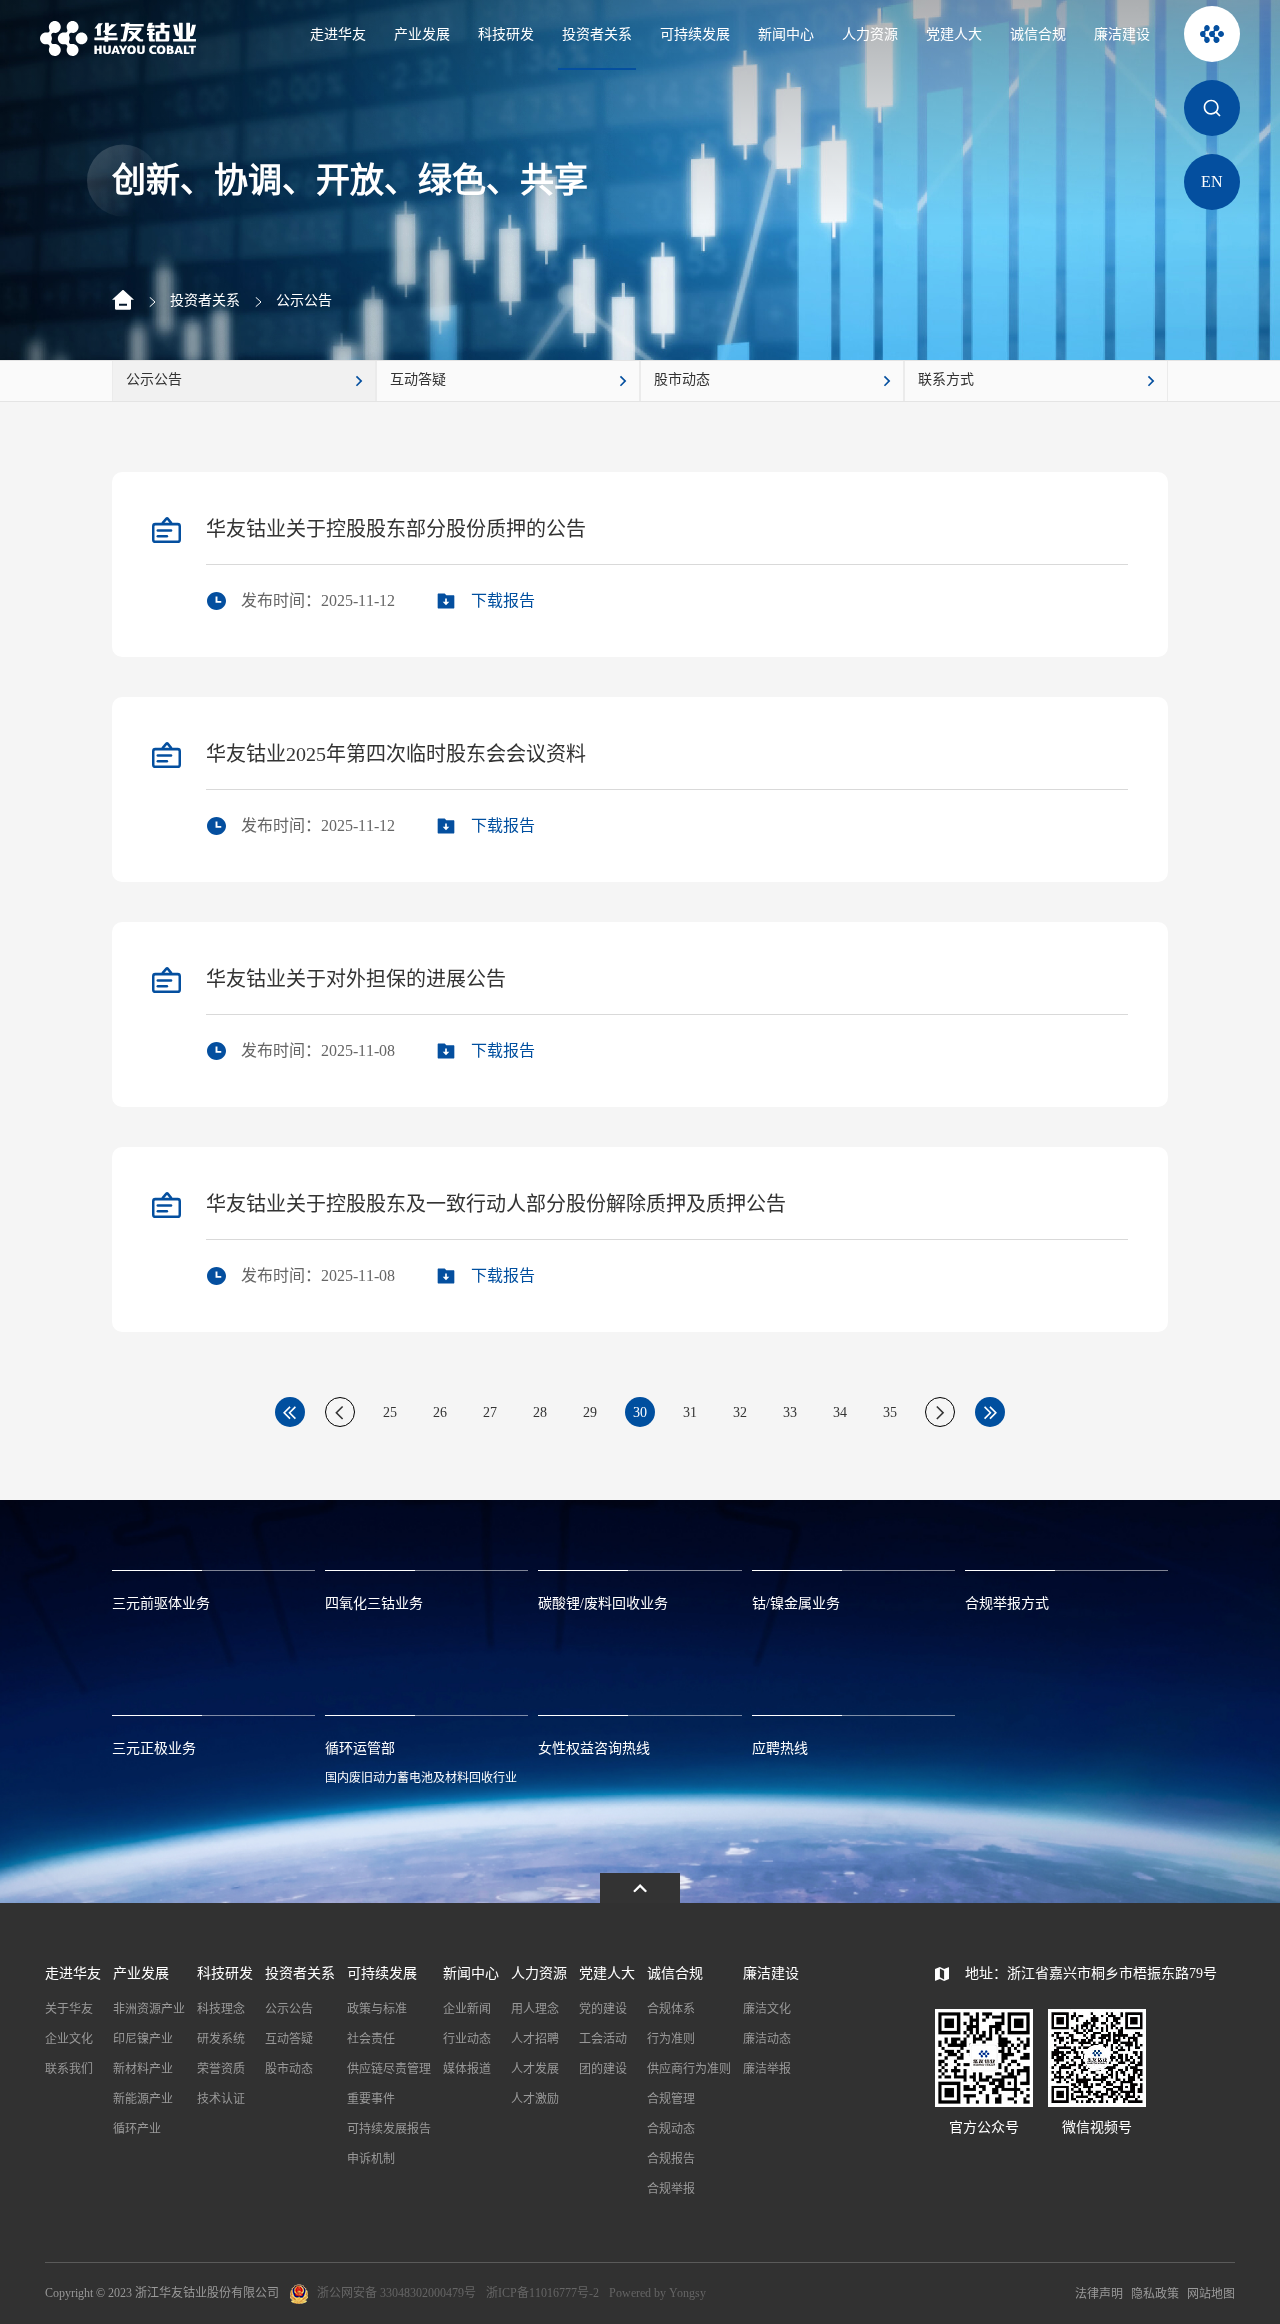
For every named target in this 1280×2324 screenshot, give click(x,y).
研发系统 (221, 2039)
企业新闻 (467, 2009)
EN (1212, 181)
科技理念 (221, 2009)
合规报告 (671, 2159)
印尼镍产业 (143, 2039)
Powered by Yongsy (657, 2293)
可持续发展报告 (389, 2129)
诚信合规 (1038, 34)
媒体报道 (467, 2069)
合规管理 (671, 2099)
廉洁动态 (767, 2039)
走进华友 (338, 34)
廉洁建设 (1122, 34)
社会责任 (371, 2039)
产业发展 (422, 34)
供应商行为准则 (689, 2069)
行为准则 (671, 2039)
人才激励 (535, 2099)
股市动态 (289, 2069)
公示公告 (304, 300)
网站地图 (1211, 2294)
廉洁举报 (767, 2069)
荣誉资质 (221, 2069)
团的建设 (603, 2069)
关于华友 (69, 2009)
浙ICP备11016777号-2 (542, 2293)
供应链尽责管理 (389, 2069)
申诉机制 (371, 2159)
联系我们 (69, 2069)
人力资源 (870, 34)
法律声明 (1099, 2294)
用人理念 (535, 2009)
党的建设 (603, 2009)
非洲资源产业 (149, 2009)
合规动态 (671, 2129)
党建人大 (954, 34)
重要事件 (371, 2099)
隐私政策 (1155, 2294)
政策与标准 (377, 2009)
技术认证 (221, 2099)
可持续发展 (695, 34)
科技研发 (506, 34)
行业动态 (467, 2039)
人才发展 (535, 2069)
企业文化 (69, 2039)
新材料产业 (143, 2069)
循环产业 (137, 2129)
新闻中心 (786, 34)
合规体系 (671, 2009)
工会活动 (603, 2039)
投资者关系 (597, 34)
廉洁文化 (767, 2009)
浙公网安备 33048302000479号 (396, 2293)
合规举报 (671, 2189)
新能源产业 (143, 2099)
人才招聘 (535, 2039)
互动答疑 (289, 2039)
